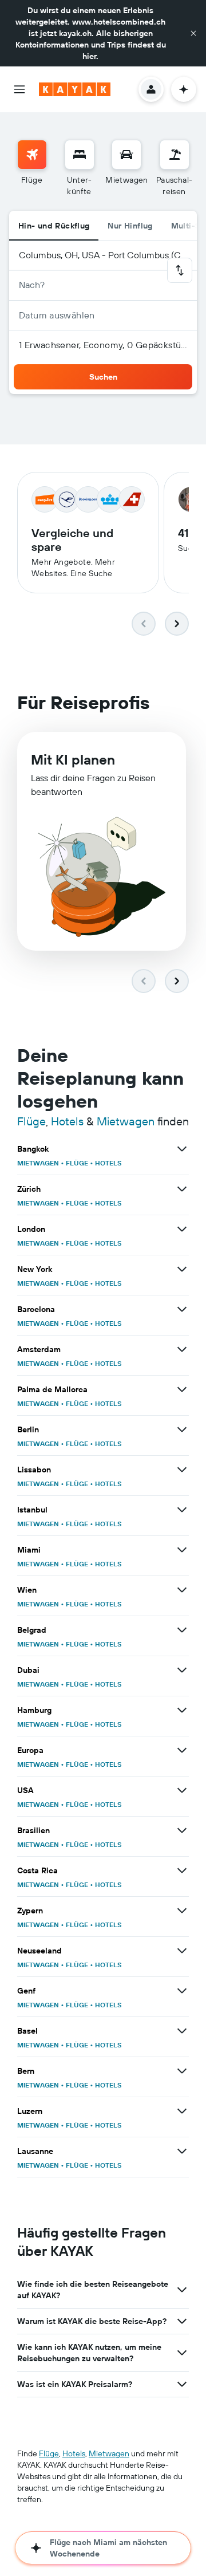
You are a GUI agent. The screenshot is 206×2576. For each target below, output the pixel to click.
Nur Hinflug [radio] (130, 226)
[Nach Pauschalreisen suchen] (175, 155)
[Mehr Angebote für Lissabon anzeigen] (182, 1470)
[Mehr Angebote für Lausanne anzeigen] (182, 2151)
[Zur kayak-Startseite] (75, 89)
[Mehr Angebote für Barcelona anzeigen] (182, 1309)
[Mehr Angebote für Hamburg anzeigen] (182, 1710)
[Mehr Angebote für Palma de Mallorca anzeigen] (182, 1389)
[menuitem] (32, 168)
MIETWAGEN (38, 1163)
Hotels (67, 1121)
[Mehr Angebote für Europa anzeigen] (182, 1750)
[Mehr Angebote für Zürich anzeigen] (182, 1189)
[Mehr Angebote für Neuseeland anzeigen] (182, 1951)
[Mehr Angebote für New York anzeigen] (182, 1269)
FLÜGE (77, 1163)
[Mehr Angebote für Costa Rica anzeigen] (182, 1870)
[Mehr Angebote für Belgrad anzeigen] (182, 1630)
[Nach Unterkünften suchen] (80, 155)
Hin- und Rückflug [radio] (54, 226)
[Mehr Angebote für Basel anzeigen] (182, 2031)
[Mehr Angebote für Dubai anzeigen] (182, 1670)
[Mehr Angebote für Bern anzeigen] (182, 2071)
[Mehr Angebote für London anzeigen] (182, 1229)
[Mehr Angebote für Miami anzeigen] (182, 1550)
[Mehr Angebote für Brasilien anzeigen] (182, 1830)
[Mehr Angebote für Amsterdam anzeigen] (182, 1349)
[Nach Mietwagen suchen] (126, 155)
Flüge (31, 1121)
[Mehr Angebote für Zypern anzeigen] (182, 1911)
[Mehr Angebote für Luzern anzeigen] (182, 2111)
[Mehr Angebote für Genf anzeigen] (182, 1991)
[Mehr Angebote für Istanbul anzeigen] (182, 1510)
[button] (193, 33)
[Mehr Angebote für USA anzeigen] (182, 1790)
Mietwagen (126, 1121)
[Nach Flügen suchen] (32, 155)
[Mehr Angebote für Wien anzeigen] (182, 1590)
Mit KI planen (73, 759)
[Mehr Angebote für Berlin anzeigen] (182, 1429)
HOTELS (108, 1163)
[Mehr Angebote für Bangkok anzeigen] (182, 1149)
